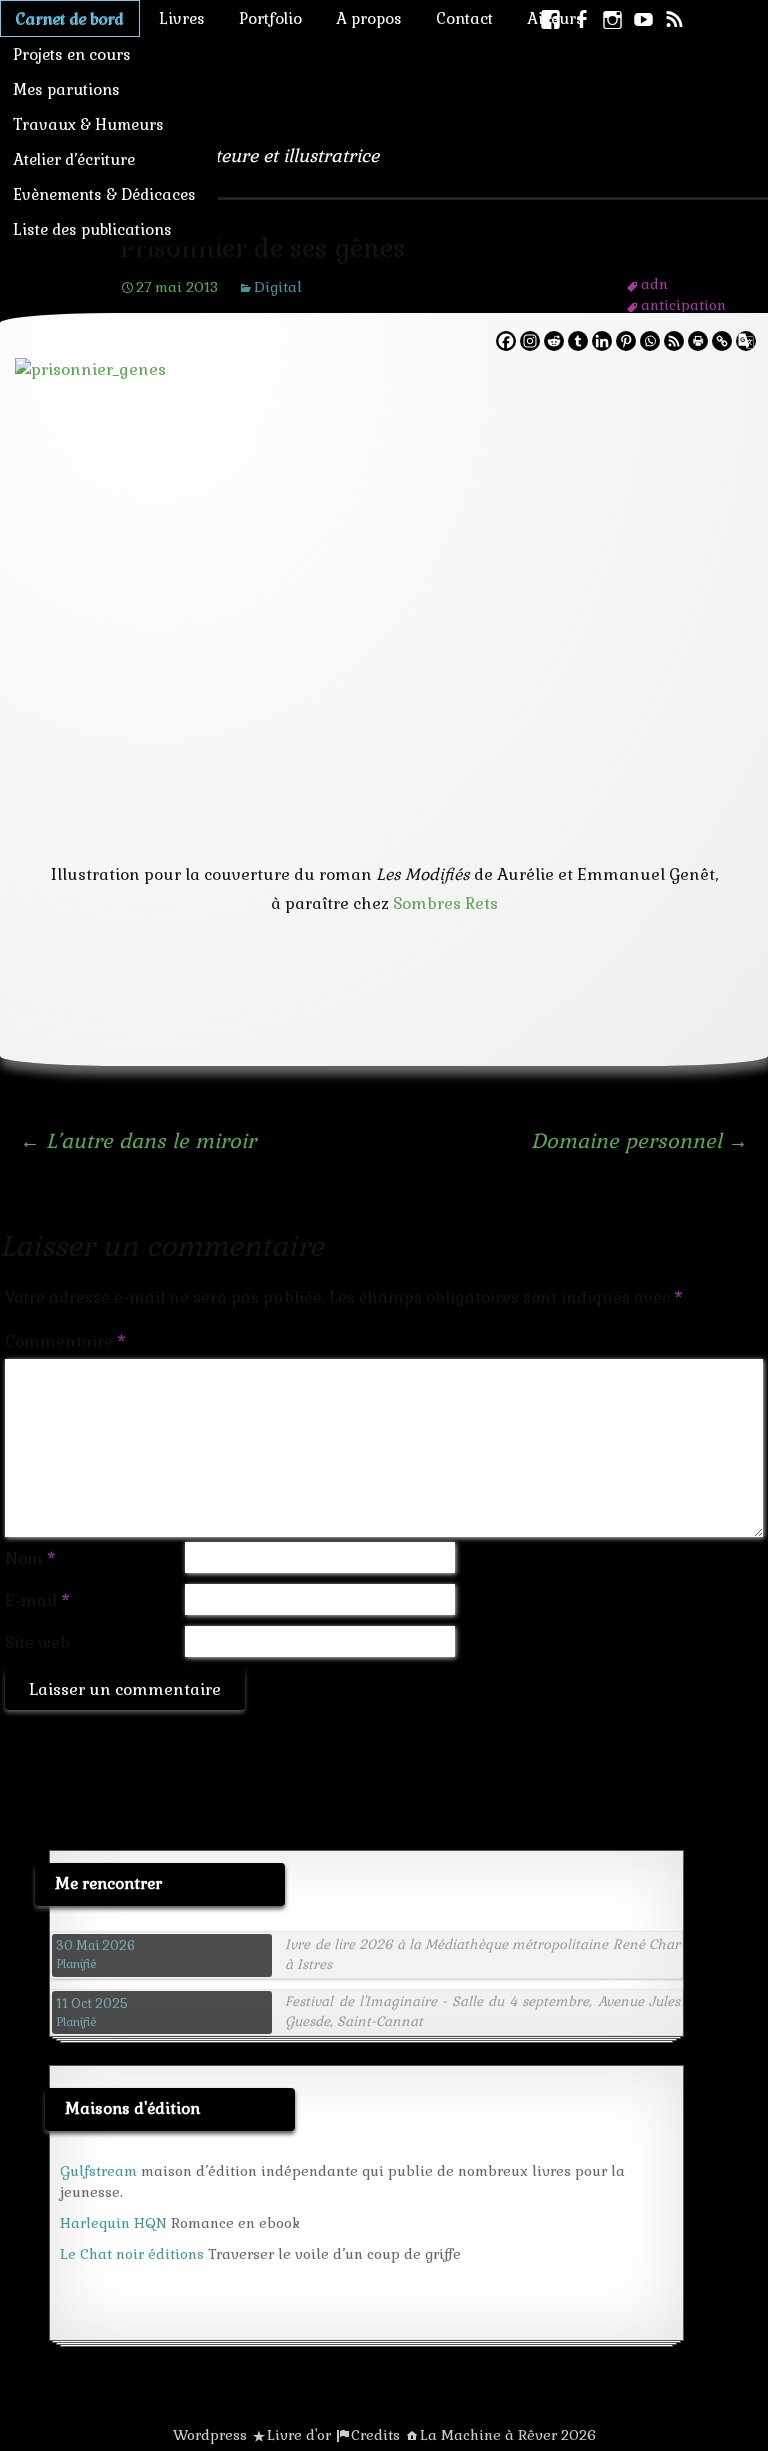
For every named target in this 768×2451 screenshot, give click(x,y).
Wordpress (210, 2435)
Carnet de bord (70, 18)
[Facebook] (506, 341)
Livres (182, 18)
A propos (369, 18)
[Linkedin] (602, 341)
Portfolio (270, 18)
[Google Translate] (746, 341)
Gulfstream (98, 2171)
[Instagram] (530, 341)
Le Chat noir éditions (132, 2254)
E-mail (37, 1600)
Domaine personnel (639, 1141)
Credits (375, 2435)
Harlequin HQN (113, 2223)
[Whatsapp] (650, 341)
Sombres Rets (445, 903)
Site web (37, 1642)
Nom (30, 1558)
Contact (464, 18)
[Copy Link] (722, 341)
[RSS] (674, 341)
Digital (278, 287)
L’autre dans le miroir (138, 1141)
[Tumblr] (578, 341)
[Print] (698, 341)
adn (654, 284)
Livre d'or (299, 2435)
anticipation (683, 305)
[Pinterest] (626, 341)
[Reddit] (554, 341)
